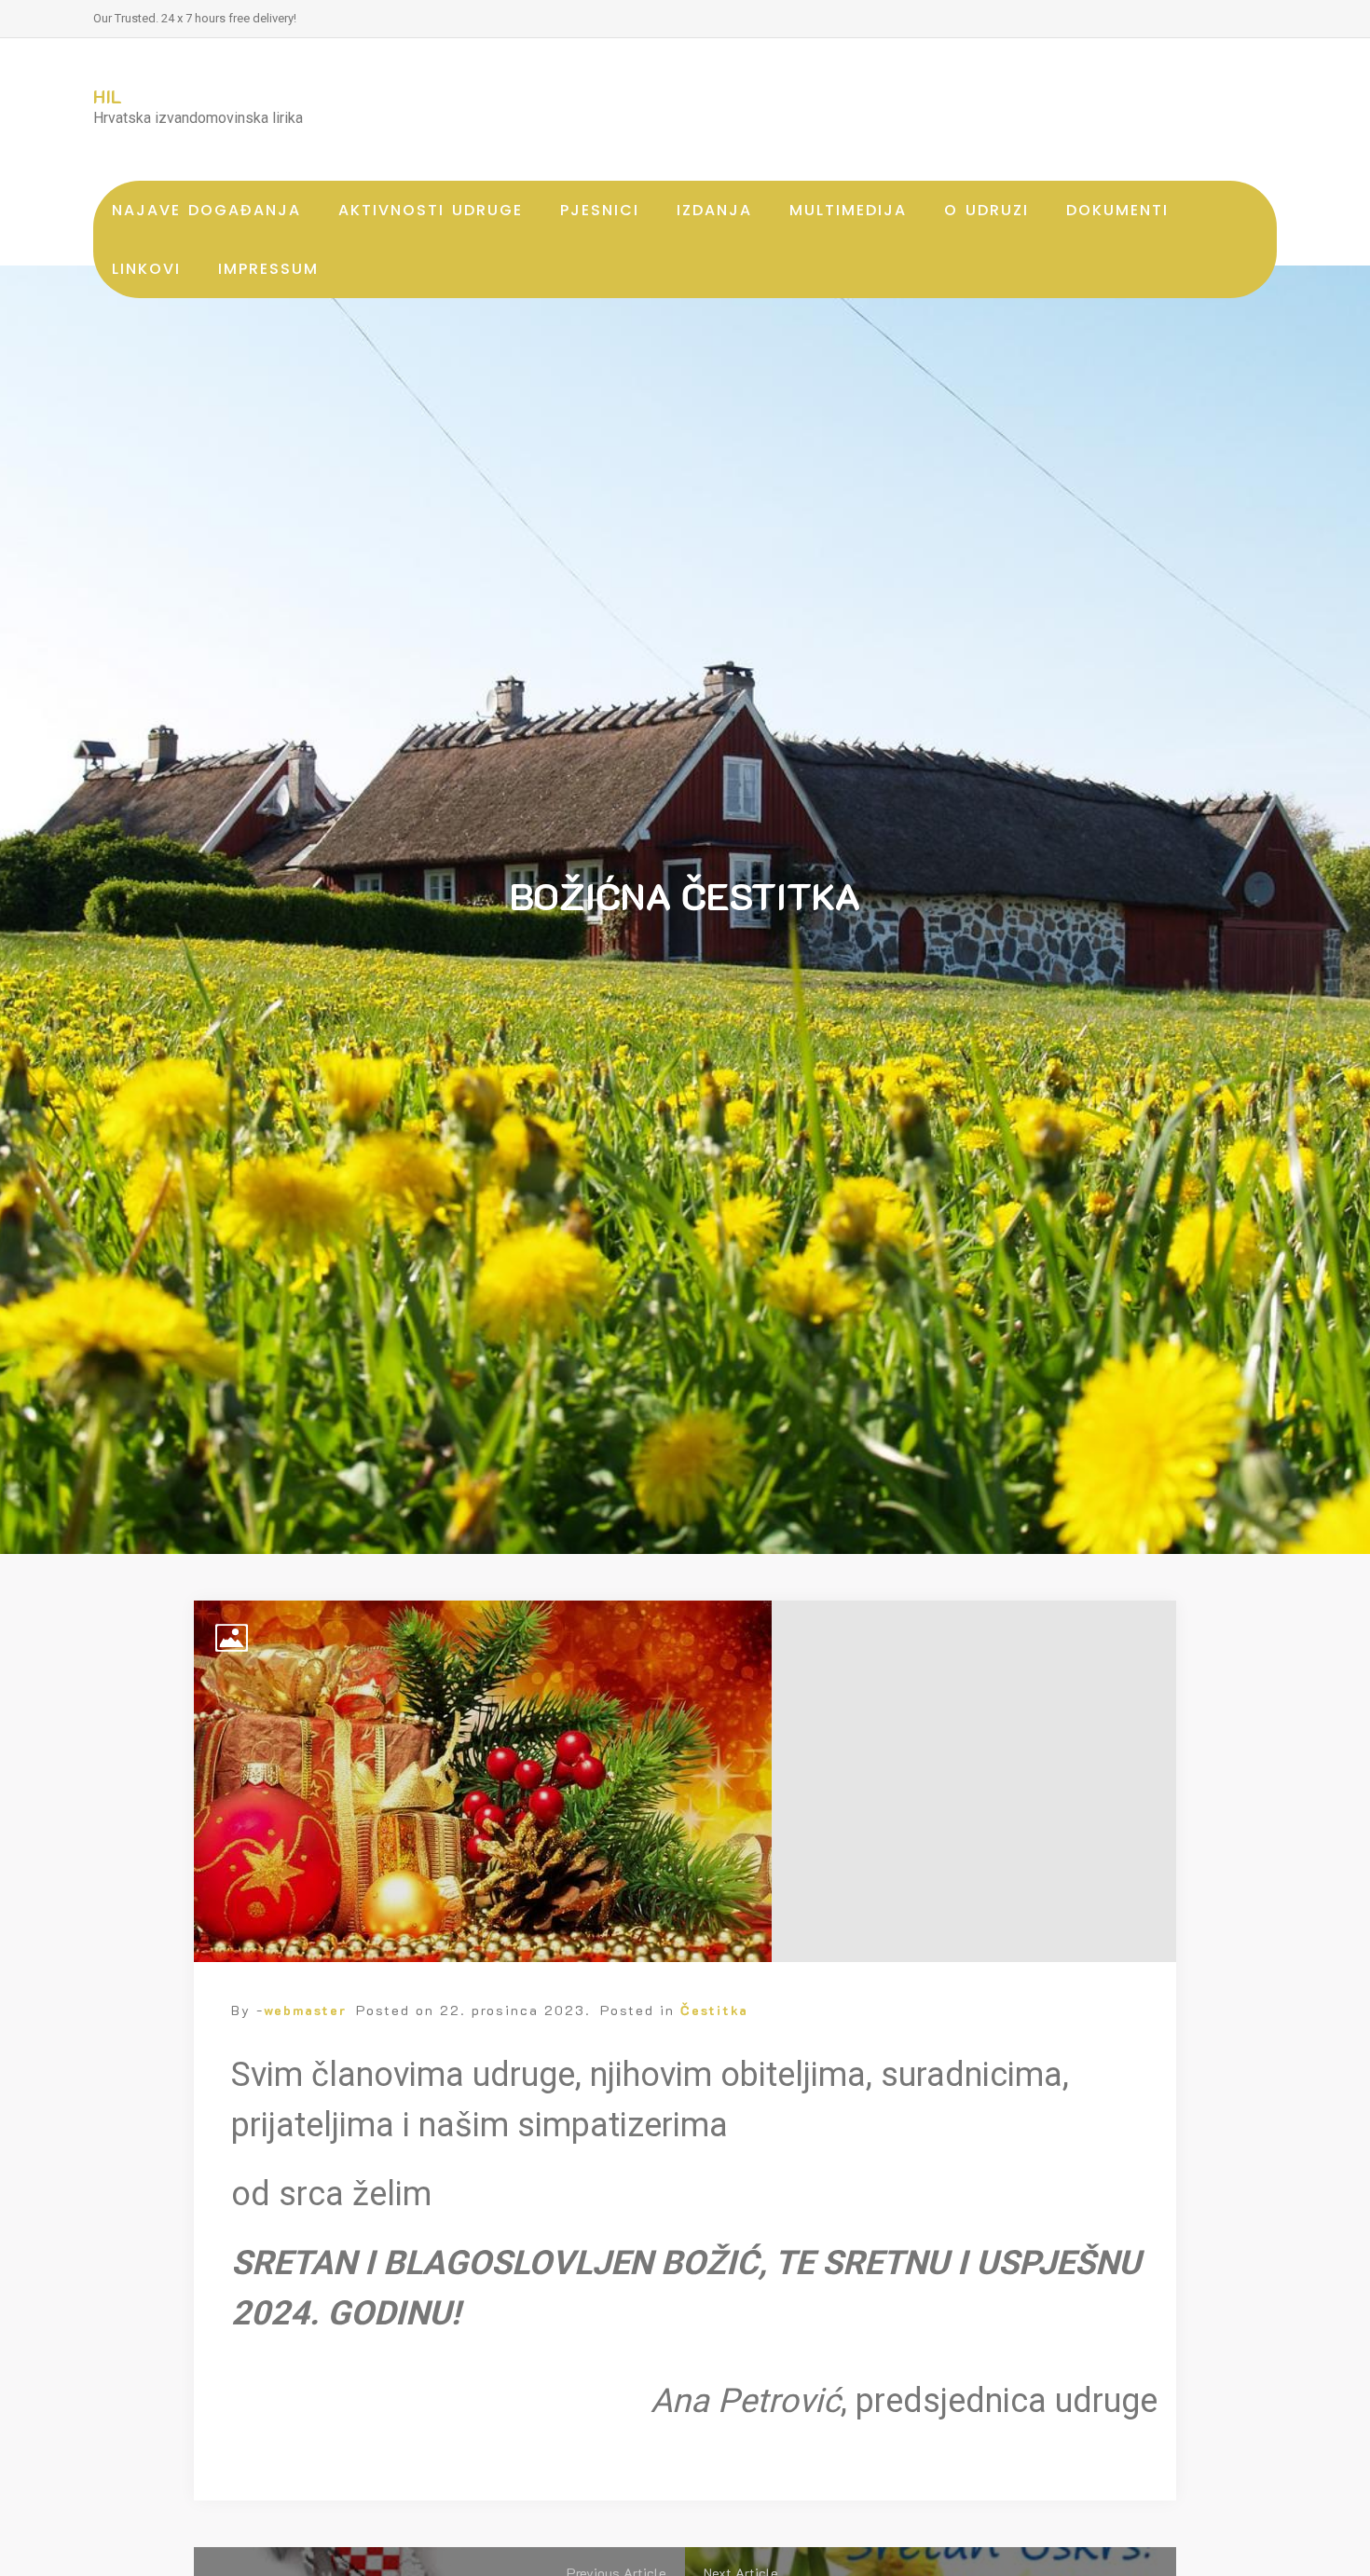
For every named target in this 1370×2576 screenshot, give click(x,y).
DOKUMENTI (1117, 210)
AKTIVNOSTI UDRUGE (431, 210)
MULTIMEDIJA (848, 210)
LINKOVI (146, 269)
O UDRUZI (986, 210)
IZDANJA (714, 210)
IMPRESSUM (268, 269)
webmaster (305, 2010)
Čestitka (714, 2010)
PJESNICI (600, 210)
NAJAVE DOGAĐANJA (206, 210)
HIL (108, 96)
